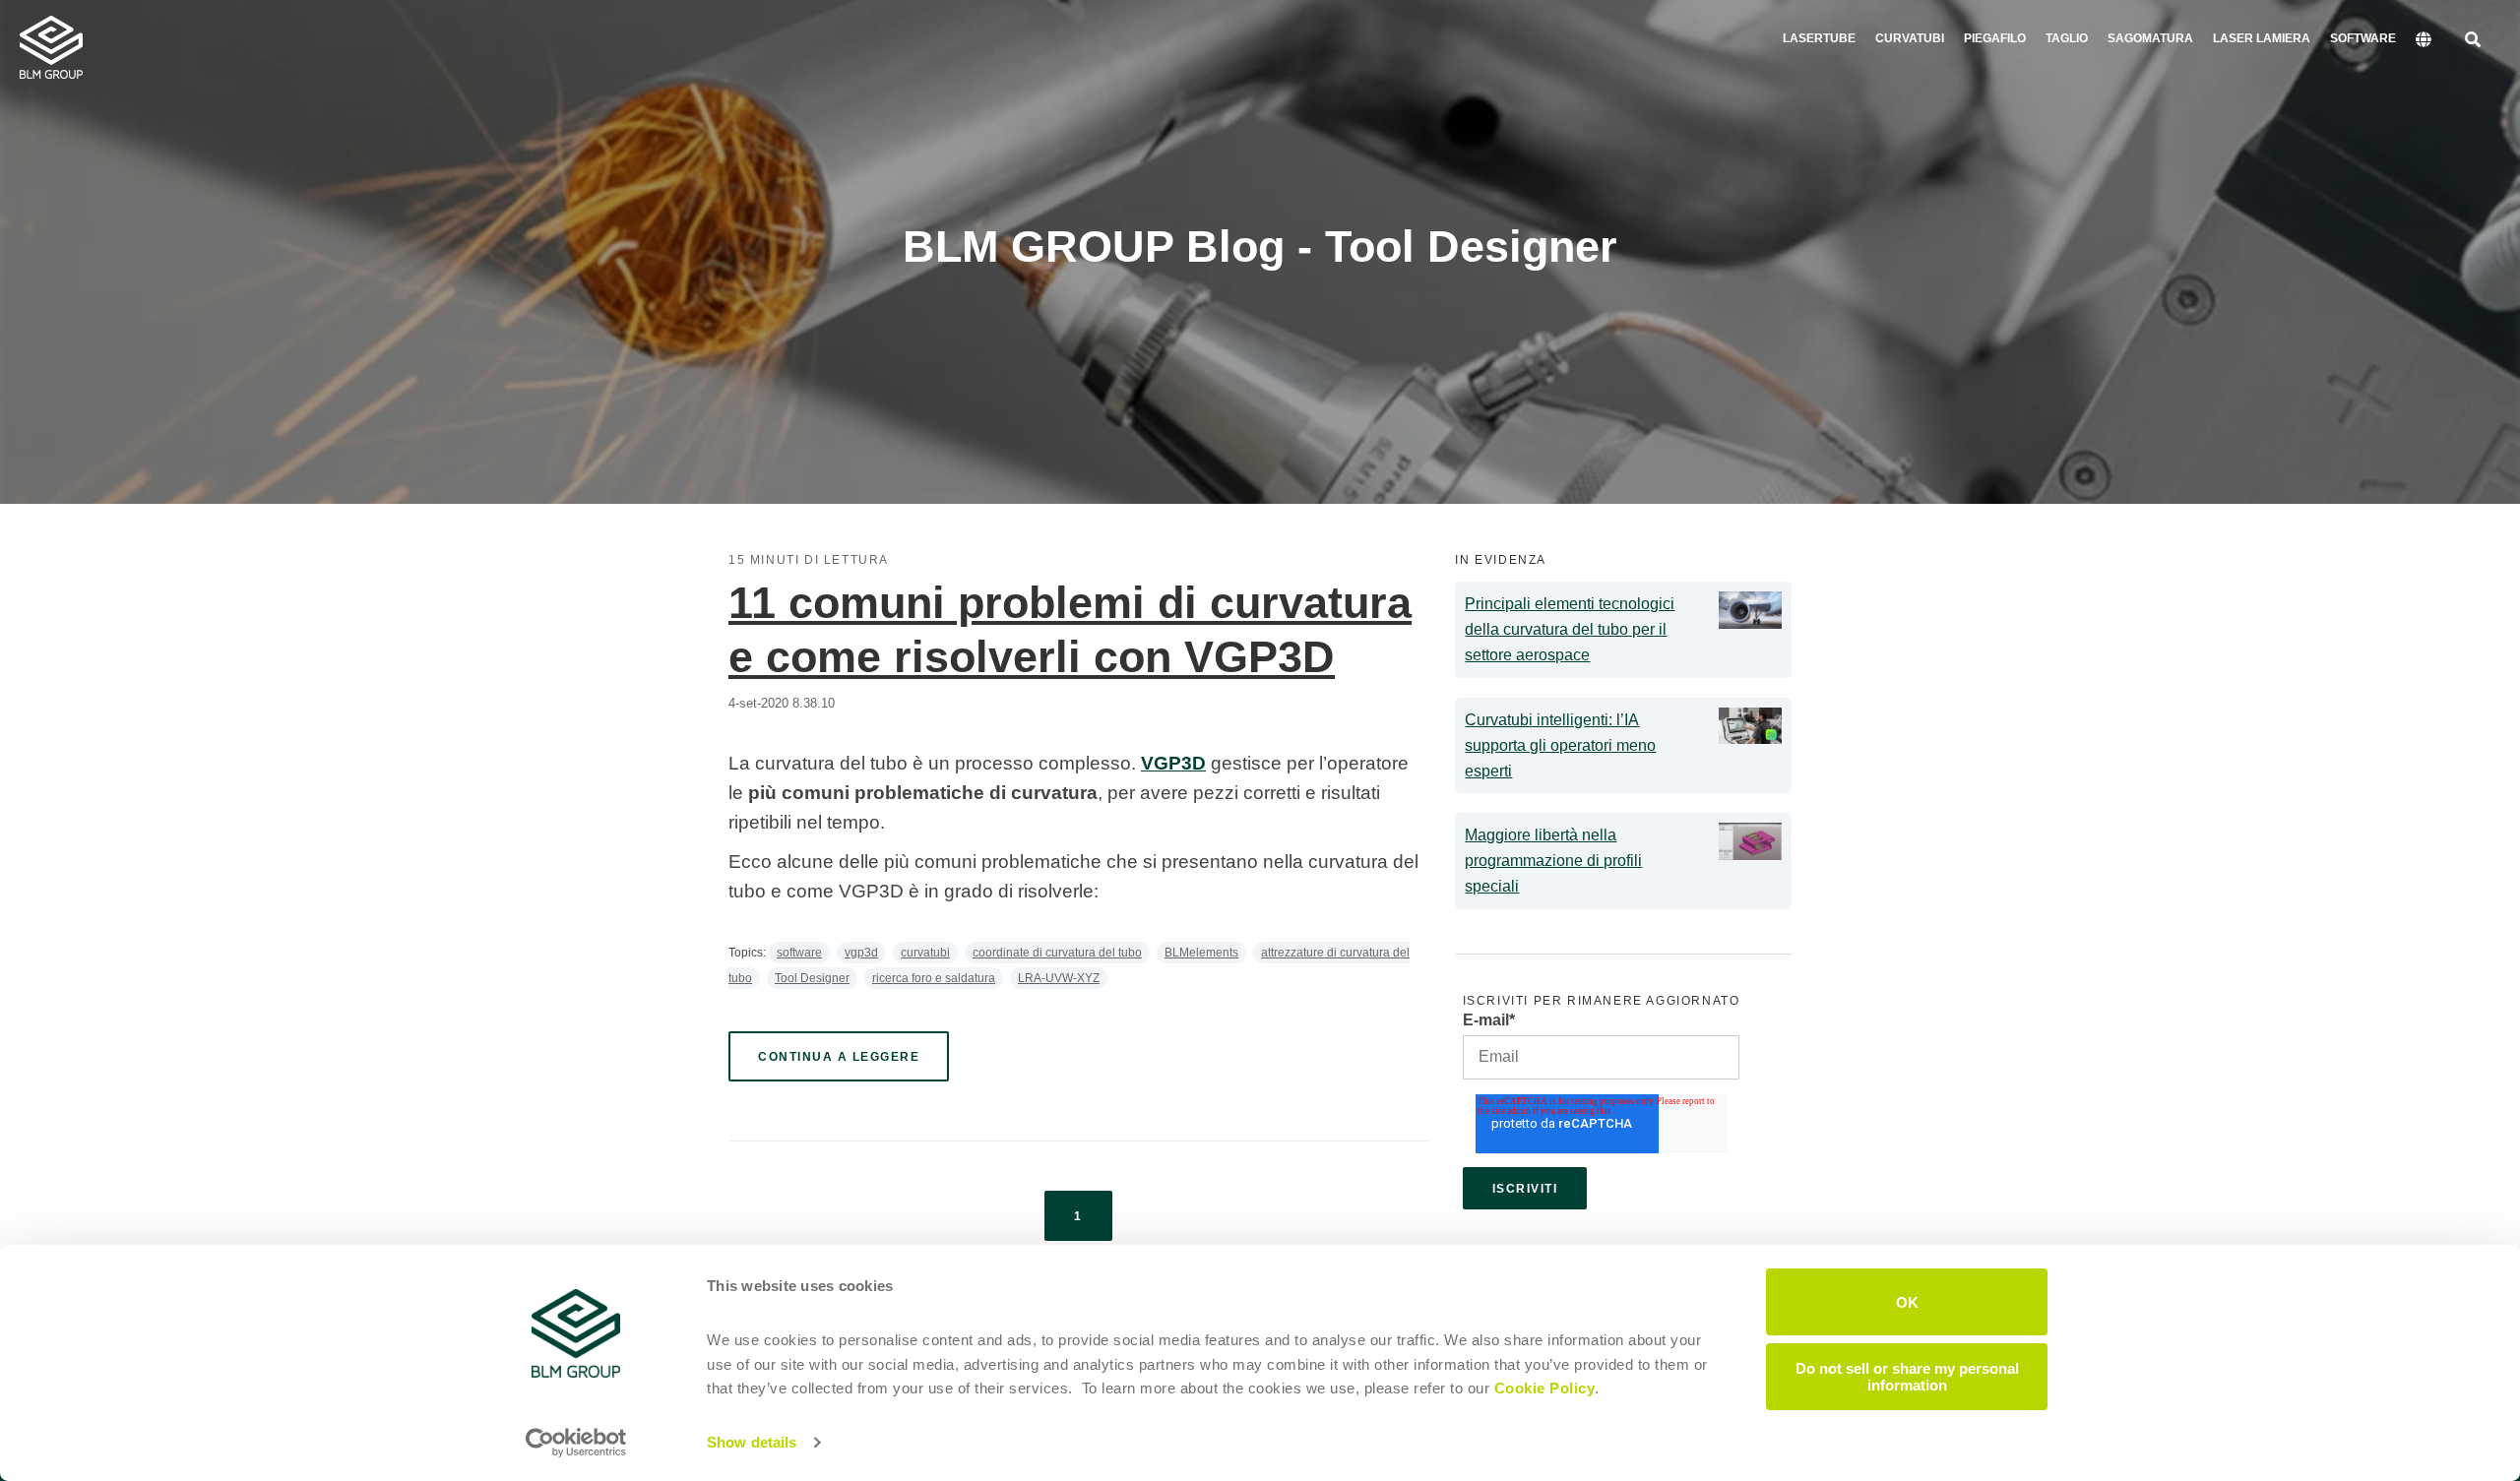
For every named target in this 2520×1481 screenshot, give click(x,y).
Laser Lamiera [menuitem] (2262, 38)
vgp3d (861, 953)
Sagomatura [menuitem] (2150, 38)
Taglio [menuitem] (2067, 38)
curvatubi (925, 953)
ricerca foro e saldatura (934, 978)
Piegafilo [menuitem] (1995, 38)
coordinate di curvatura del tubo (1057, 953)
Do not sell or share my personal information (1907, 1376)
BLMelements (1201, 953)
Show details (752, 1442)
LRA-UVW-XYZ (1059, 978)
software (799, 953)
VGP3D (1173, 763)
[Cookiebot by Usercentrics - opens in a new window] (576, 1443)
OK (1907, 1301)
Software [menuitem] (2363, 38)
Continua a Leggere (839, 1057)
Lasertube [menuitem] (1819, 38)
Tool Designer (812, 978)
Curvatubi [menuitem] (1910, 38)
